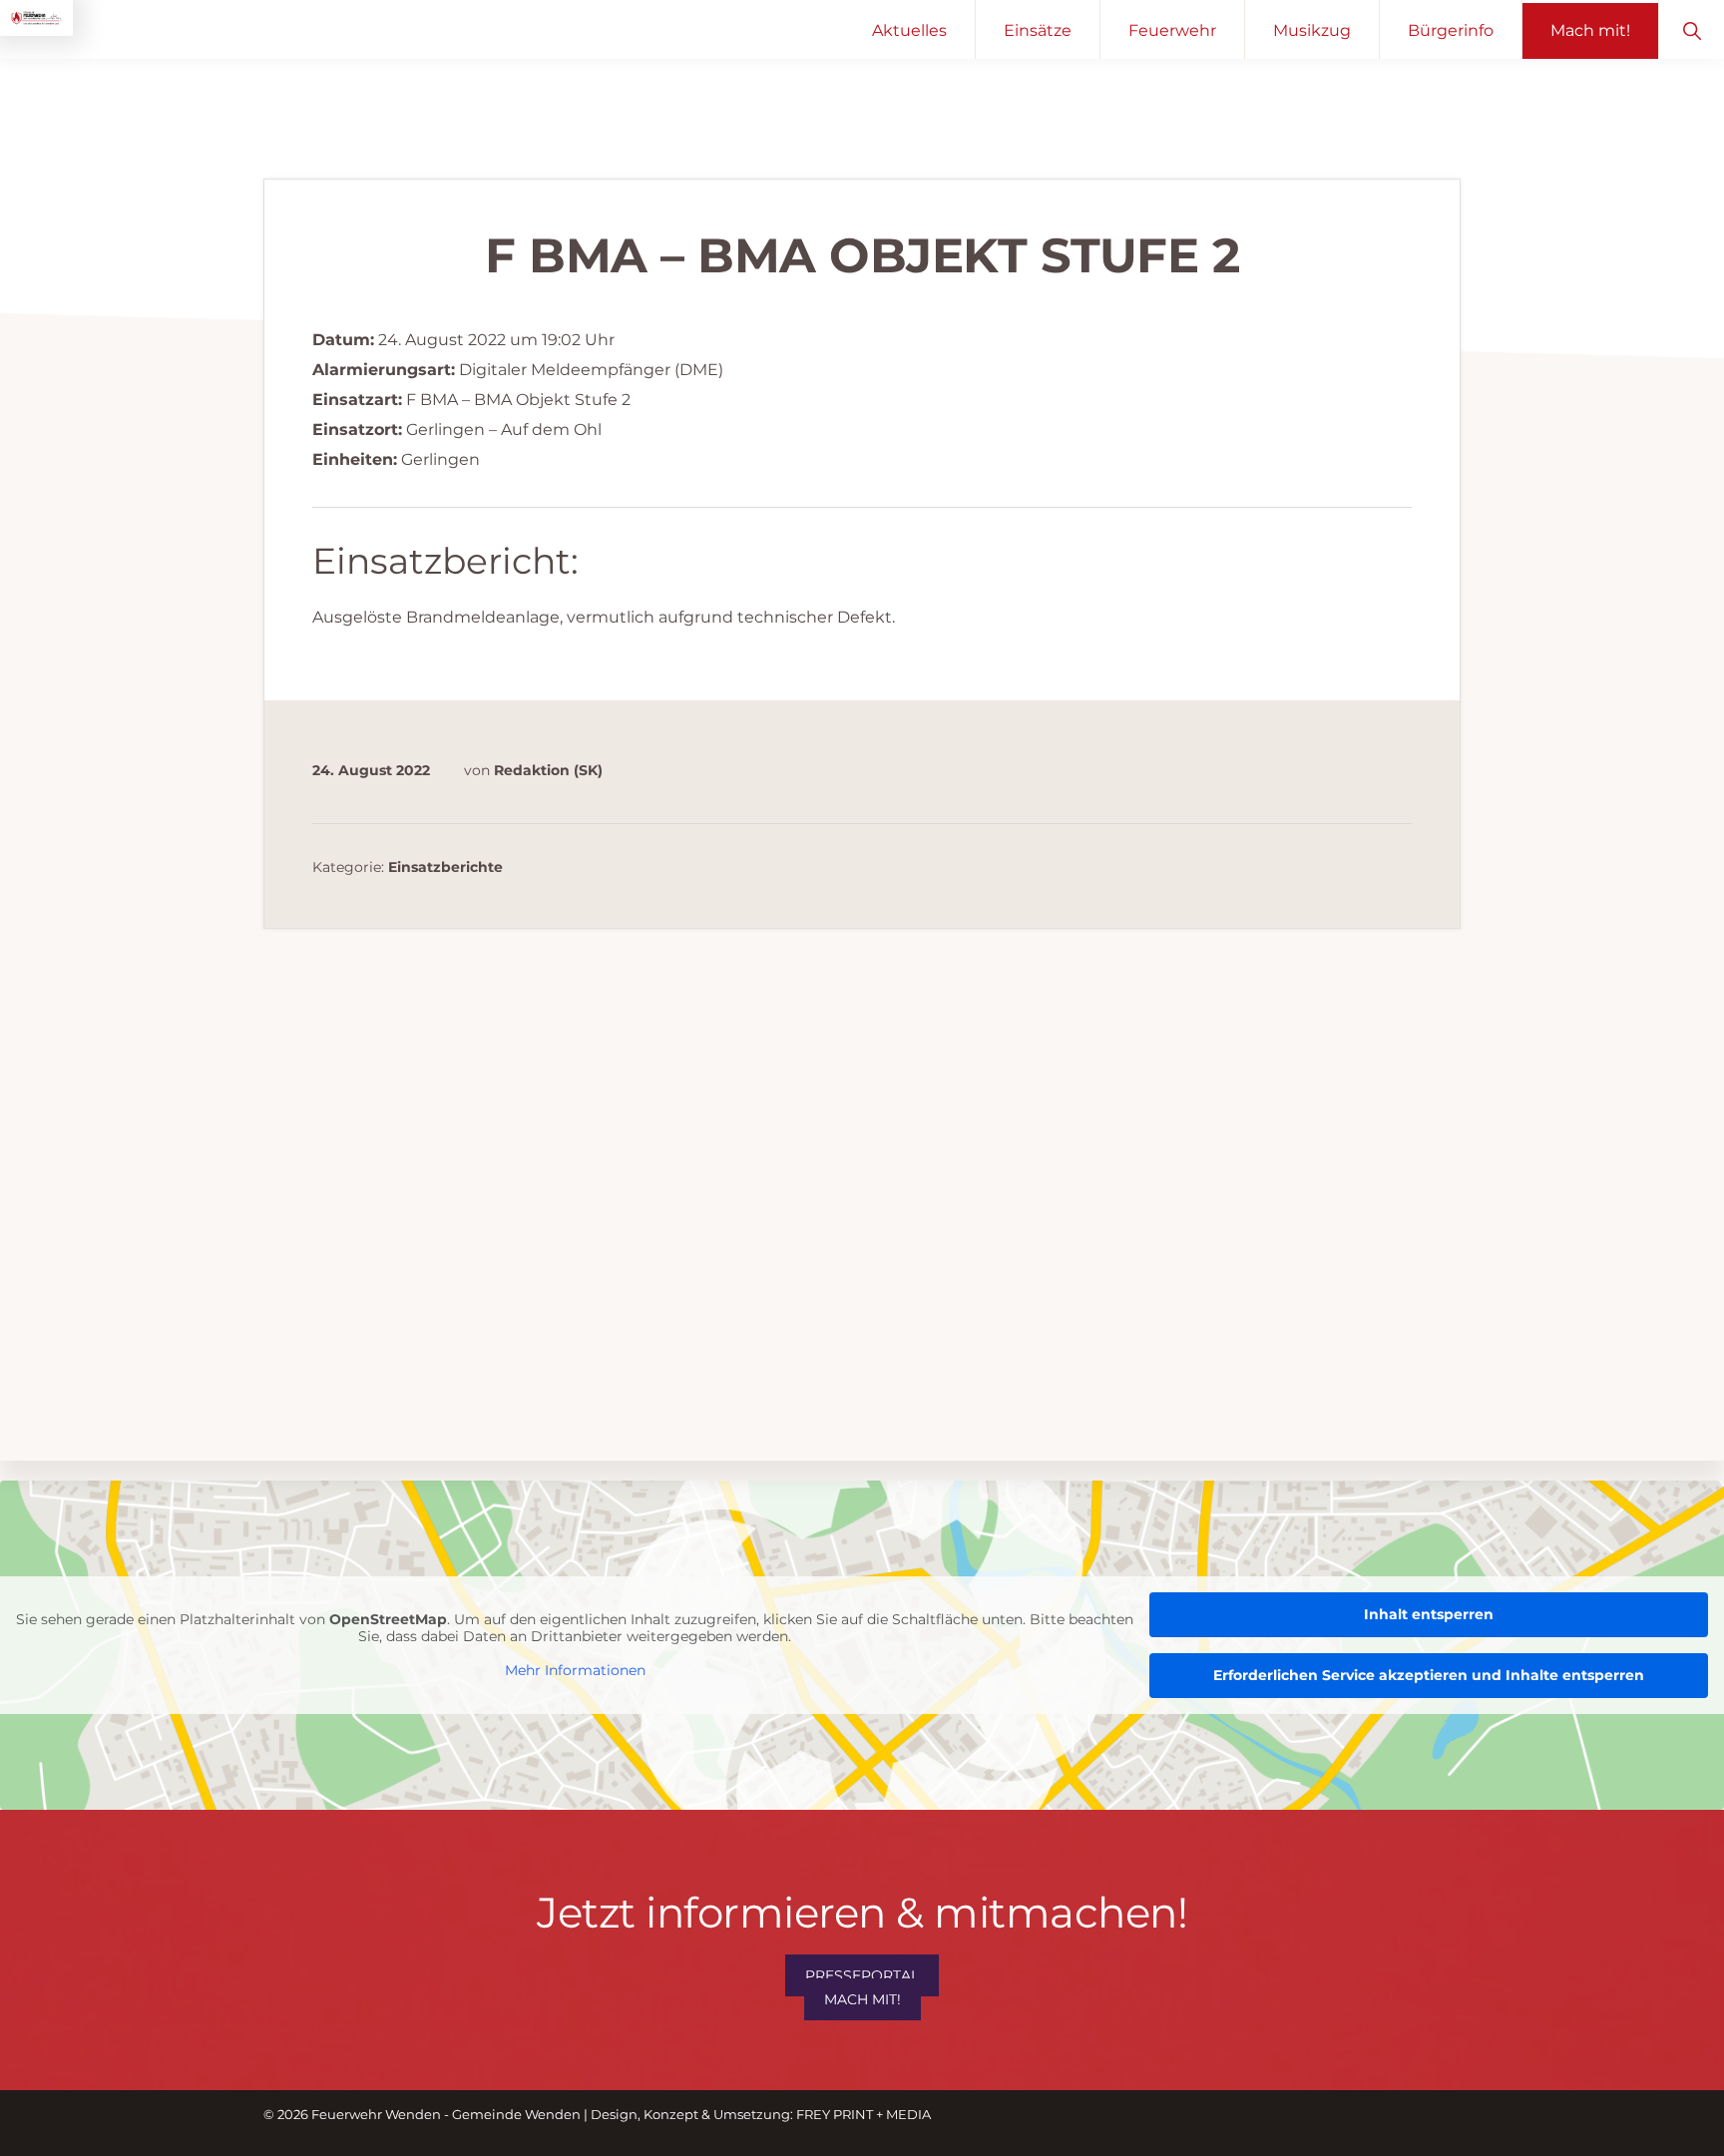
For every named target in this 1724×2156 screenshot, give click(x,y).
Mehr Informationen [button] (575, 1670)
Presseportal (862, 1975)
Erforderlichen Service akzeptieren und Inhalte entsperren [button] (1429, 1675)
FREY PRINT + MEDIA (863, 2114)
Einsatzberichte (445, 867)
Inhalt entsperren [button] (1429, 1614)
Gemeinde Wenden (516, 2114)
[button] (1692, 29)
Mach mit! (862, 1999)
